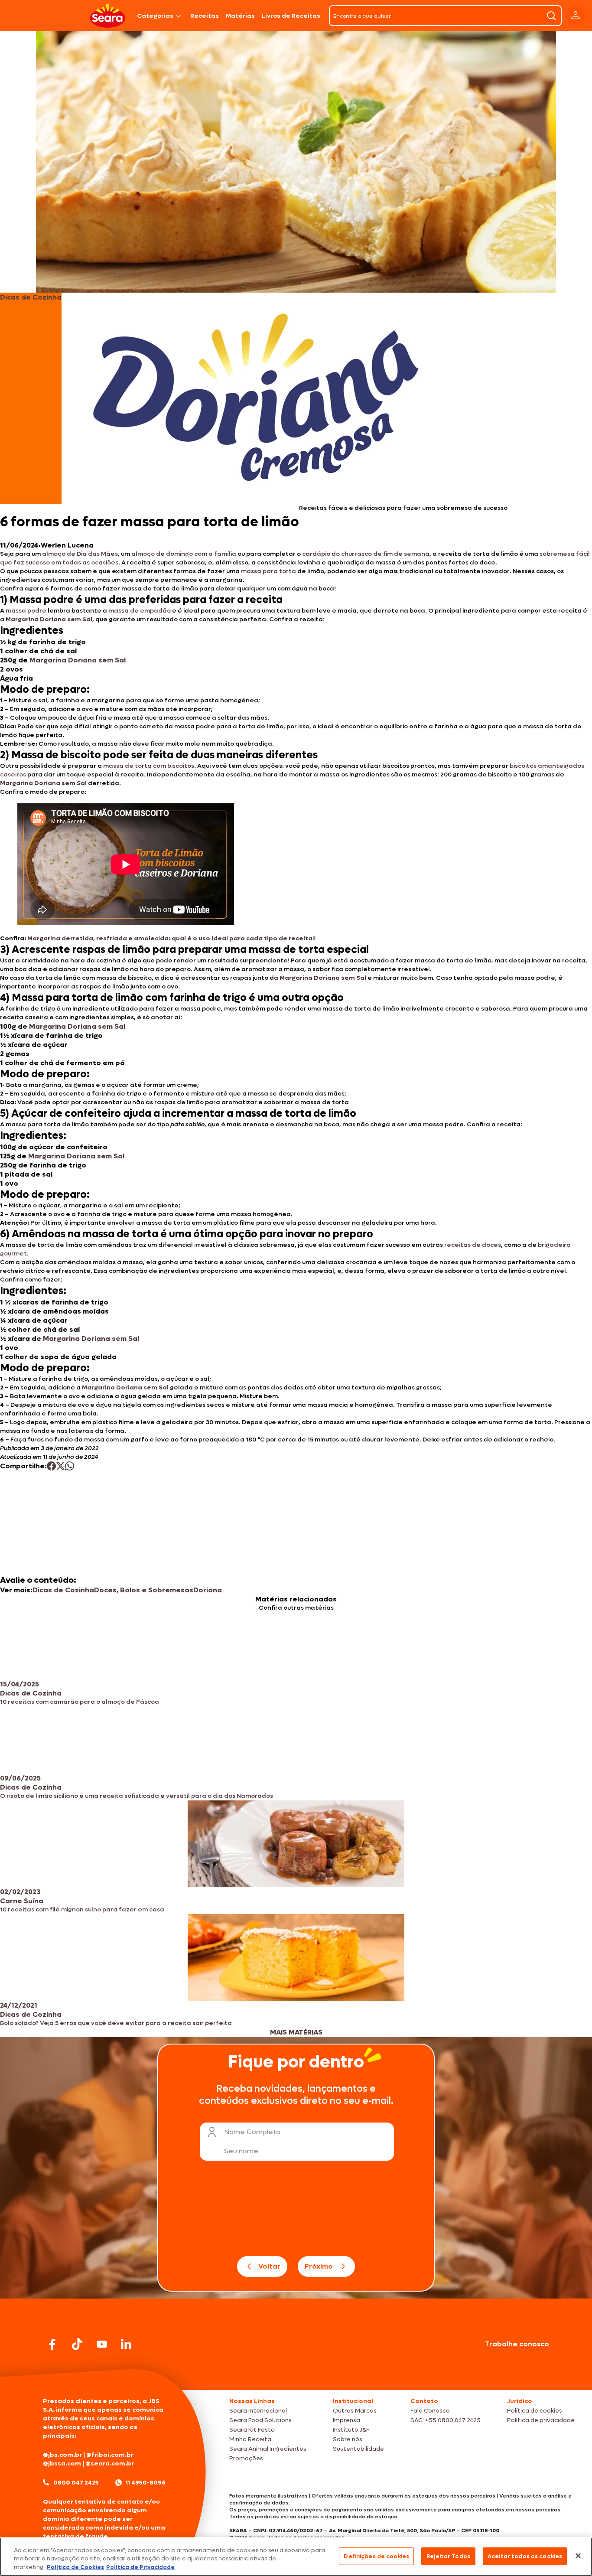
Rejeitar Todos (448, 2556)
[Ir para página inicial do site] (296, 2373)
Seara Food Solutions (260, 2420)
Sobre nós (348, 2439)
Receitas (205, 16)
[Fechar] (578, 2556)
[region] (296, 2557)
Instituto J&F (351, 2430)
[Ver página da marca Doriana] (257, 398)
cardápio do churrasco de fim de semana (365, 554)
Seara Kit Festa (252, 2430)
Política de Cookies (75, 2567)
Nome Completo (252, 2132)
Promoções (246, 2458)
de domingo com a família (195, 554)
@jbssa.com (62, 2464)
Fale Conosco (430, 2411)
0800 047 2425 (76, 2483)
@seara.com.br (110, 2464)
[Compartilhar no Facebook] (51, 1466)
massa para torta (268, 571)
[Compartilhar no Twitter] (60, 1466)
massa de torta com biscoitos (149, 766)
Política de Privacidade (140, 2567)
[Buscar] (551, 16)
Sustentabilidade (358, 2449)
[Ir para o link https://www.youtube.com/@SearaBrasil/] (102, 2344)
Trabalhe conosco (517, 2344)
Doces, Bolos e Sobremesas (144, 1590)
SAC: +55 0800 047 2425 (446, 2420)
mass (116, 611)
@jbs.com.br (62, 2455)
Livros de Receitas (291, 16)
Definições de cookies (376, 2556)
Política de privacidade (541, 2420)
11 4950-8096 (146, 2483)
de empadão (150, 611)
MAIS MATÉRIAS (296, 2032)
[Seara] (108, 16)
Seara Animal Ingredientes (268, 2449)
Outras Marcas (355, 2411)
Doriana (208, 1590)
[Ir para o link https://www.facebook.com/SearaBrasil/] (52, 2344)
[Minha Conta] (576, 16)
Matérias (240, 16)
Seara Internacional (258, 2411)
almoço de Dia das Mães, (80, 554)
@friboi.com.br (110, 2455)
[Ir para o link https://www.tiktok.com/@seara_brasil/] (77, 2344)
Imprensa (346, 2420)
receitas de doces (472, 1245)
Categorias (155, 16)
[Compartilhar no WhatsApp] (70, 1466)
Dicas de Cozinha (63, 1590)
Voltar (269, 2266)
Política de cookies (535, 2411)
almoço (143, 554)
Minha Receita (250, 2439)
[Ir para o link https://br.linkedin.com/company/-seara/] (126, 2344)
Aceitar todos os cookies (525, 2556)
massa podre (25, 611)
